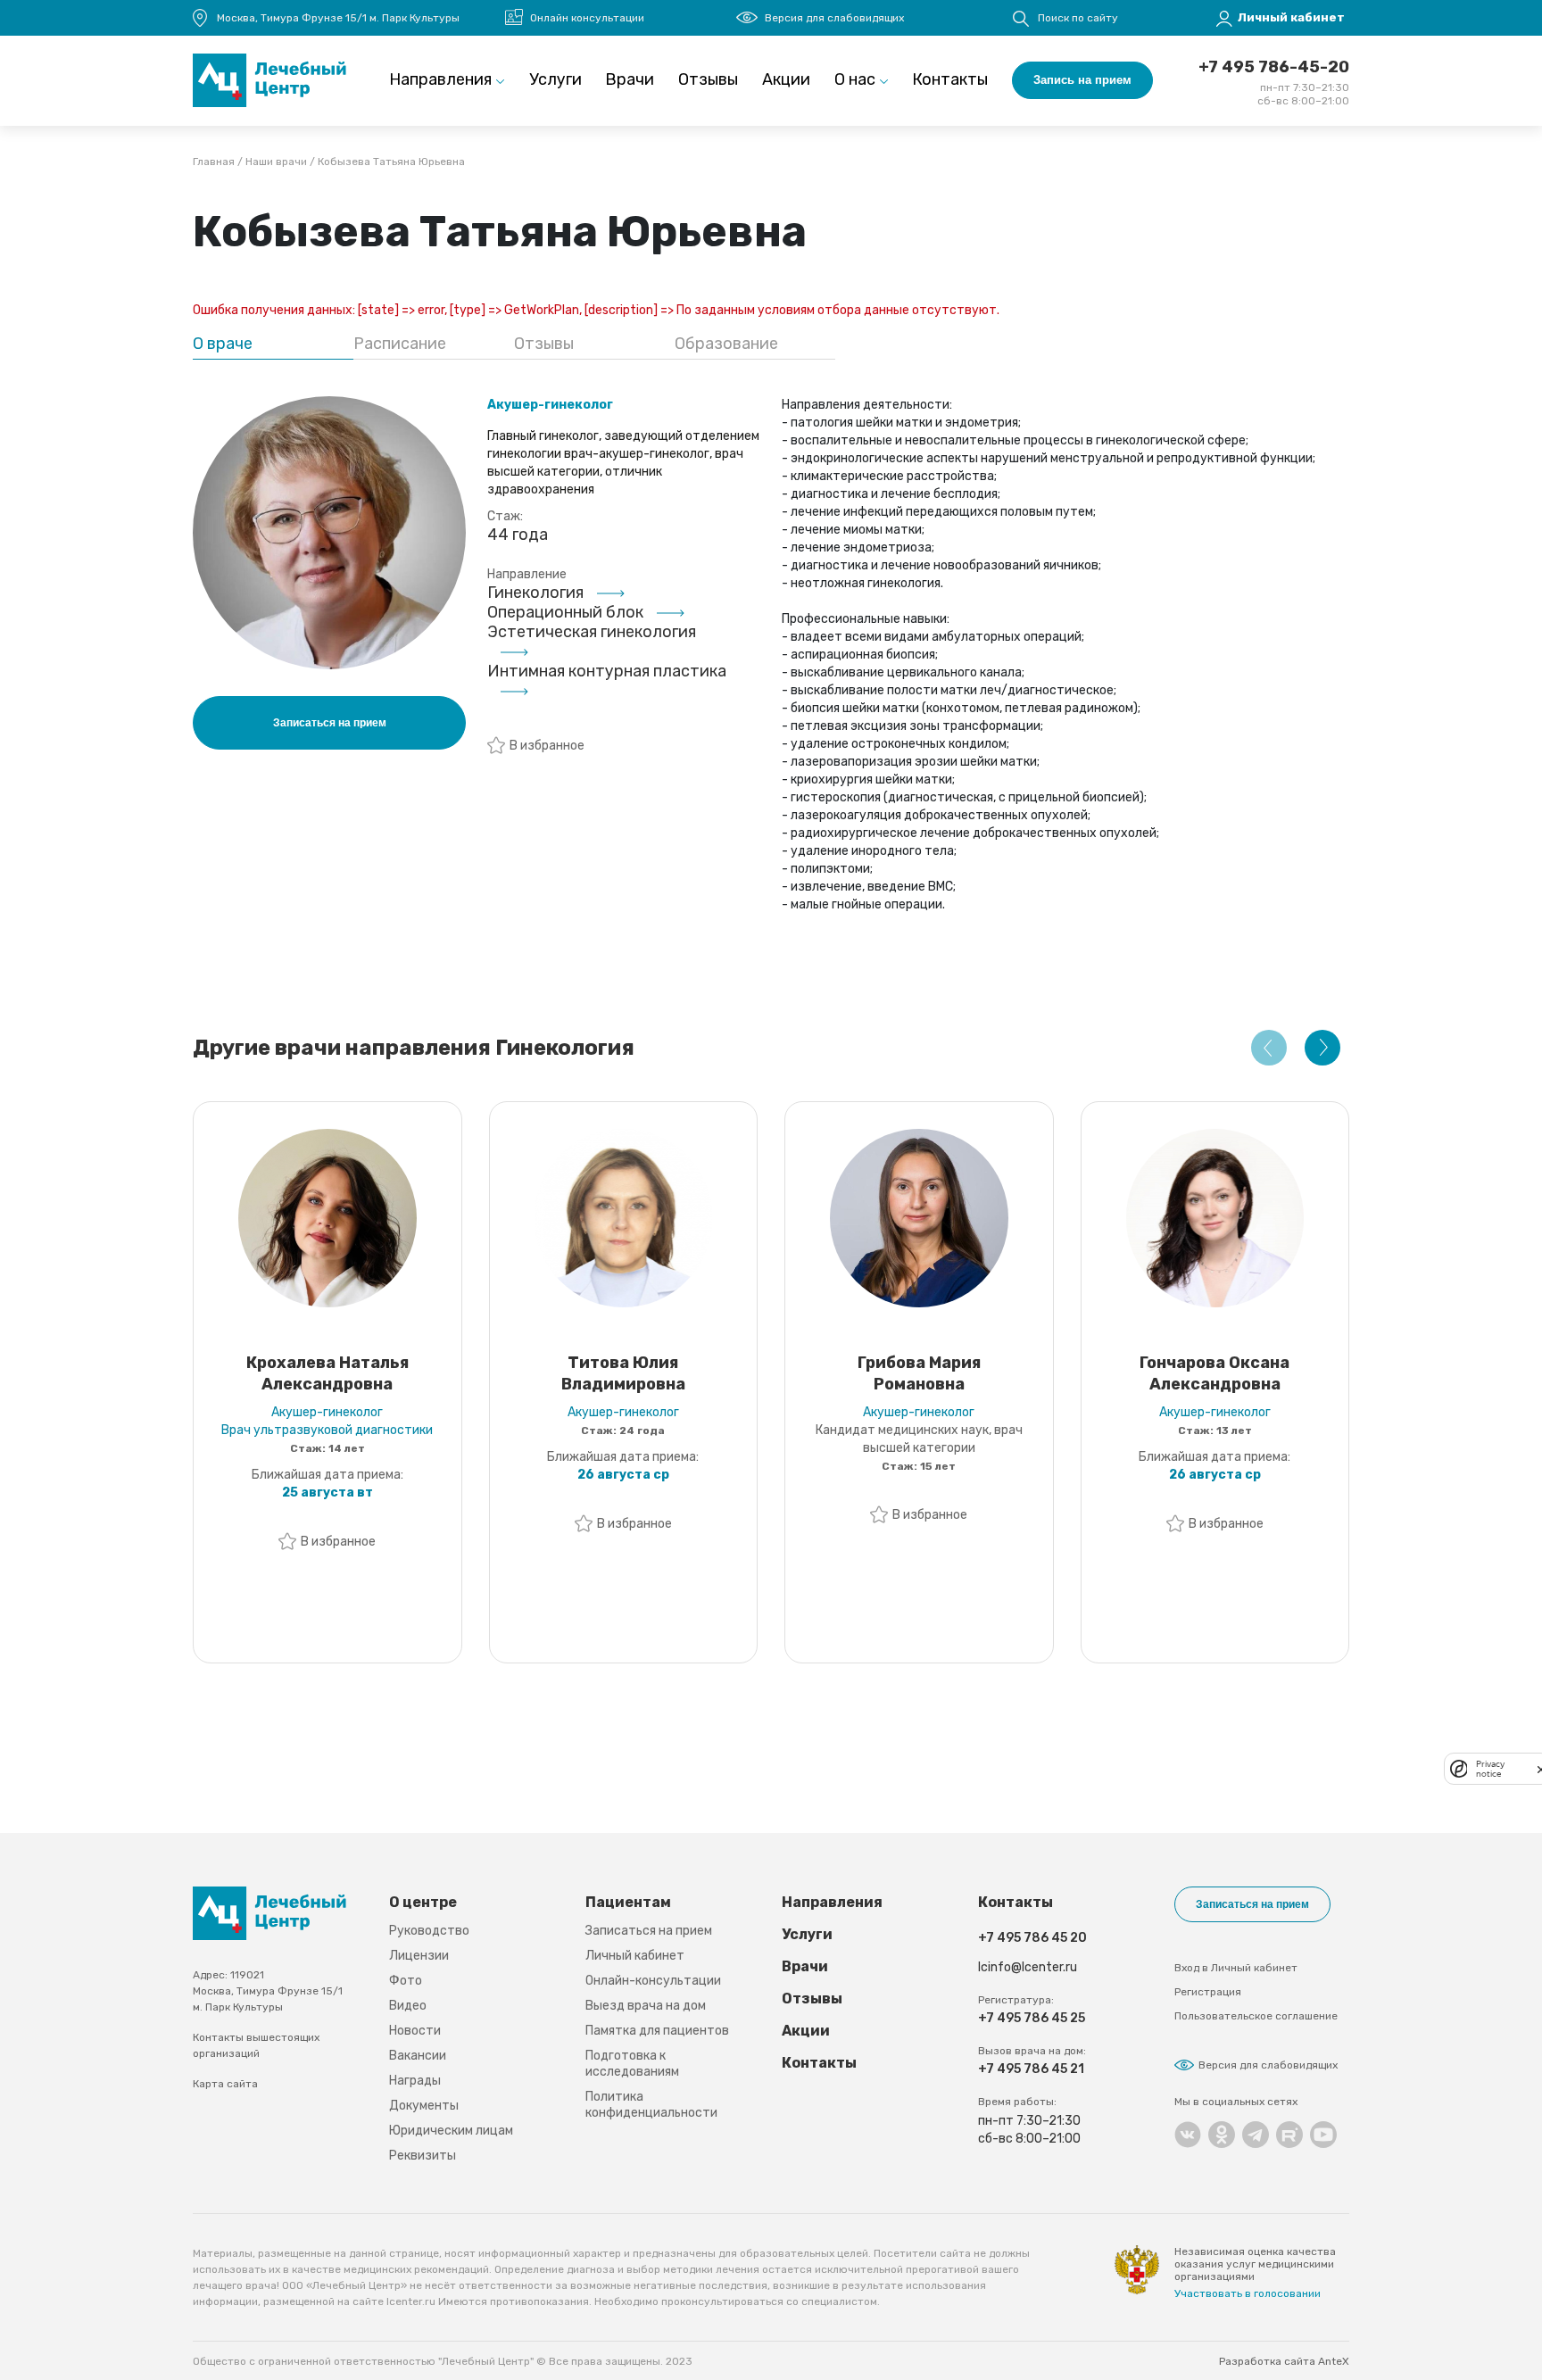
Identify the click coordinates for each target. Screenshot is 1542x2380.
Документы (424, 2106)
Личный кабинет (635, 1956)
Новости (415, 2031)
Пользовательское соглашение (1256, 2016)
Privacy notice (1490, 1769)
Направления (440, 79)
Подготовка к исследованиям (632, 2064)
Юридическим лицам (451, 2131)
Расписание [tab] (400, 344)
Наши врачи (276, 162)
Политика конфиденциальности (651, 2105)
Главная (214, 162)
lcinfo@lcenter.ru (1028, 1967)
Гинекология (535, 593)
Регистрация (1208, 1992)
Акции (786, 79)
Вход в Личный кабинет (1236, 1968)
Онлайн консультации (587, 18)
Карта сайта (225, 2084)
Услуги (555, 79)
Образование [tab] (726, 344)
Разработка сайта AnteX (1284, 2361)
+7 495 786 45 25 (1032, 2018)
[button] (1269, 1048)
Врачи (630, 79)
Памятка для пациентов (657, 2031)
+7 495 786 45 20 (1032, 1938)
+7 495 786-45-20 (1274, 67)
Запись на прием (1082, 80)
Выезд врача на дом (646, 2006)
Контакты (950, 79)
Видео (408, 2006)
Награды (415, 2081)
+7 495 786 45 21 (1031, 2069)
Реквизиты (423, 2156)
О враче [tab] (223, 344)
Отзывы (708, 79)
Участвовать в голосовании (1248, 2293)
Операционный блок (565, 612)
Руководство (429, 1931)
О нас (855, 79)
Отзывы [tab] (544, 344)
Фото (406, 1981)
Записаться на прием (649, 1931)
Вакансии (418, 2056)
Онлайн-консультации (653, 1981)
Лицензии (419, 1956)
